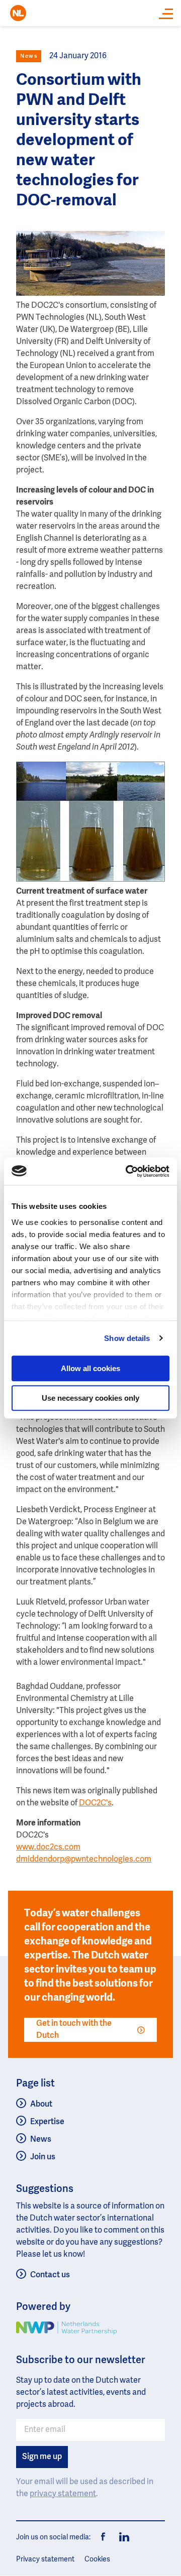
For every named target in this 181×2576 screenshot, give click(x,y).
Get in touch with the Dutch (74, 2030)
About (41, 2105)
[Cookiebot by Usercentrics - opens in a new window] (128, 1171)
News (41, 2140)
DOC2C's (95, 1803)
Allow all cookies (90, 1368)
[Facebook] (104, 2537)
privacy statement (63, 2494)
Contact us (50, 2275)
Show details (127, 1338)
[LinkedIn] (122, 2537)
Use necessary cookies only (90, 1398)
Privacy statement (45, 2559)
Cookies (97, 2559)
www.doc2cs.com (48, 1848)
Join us (43, 2157)
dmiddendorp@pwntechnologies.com (84, 1860)
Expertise (47, 2122)
